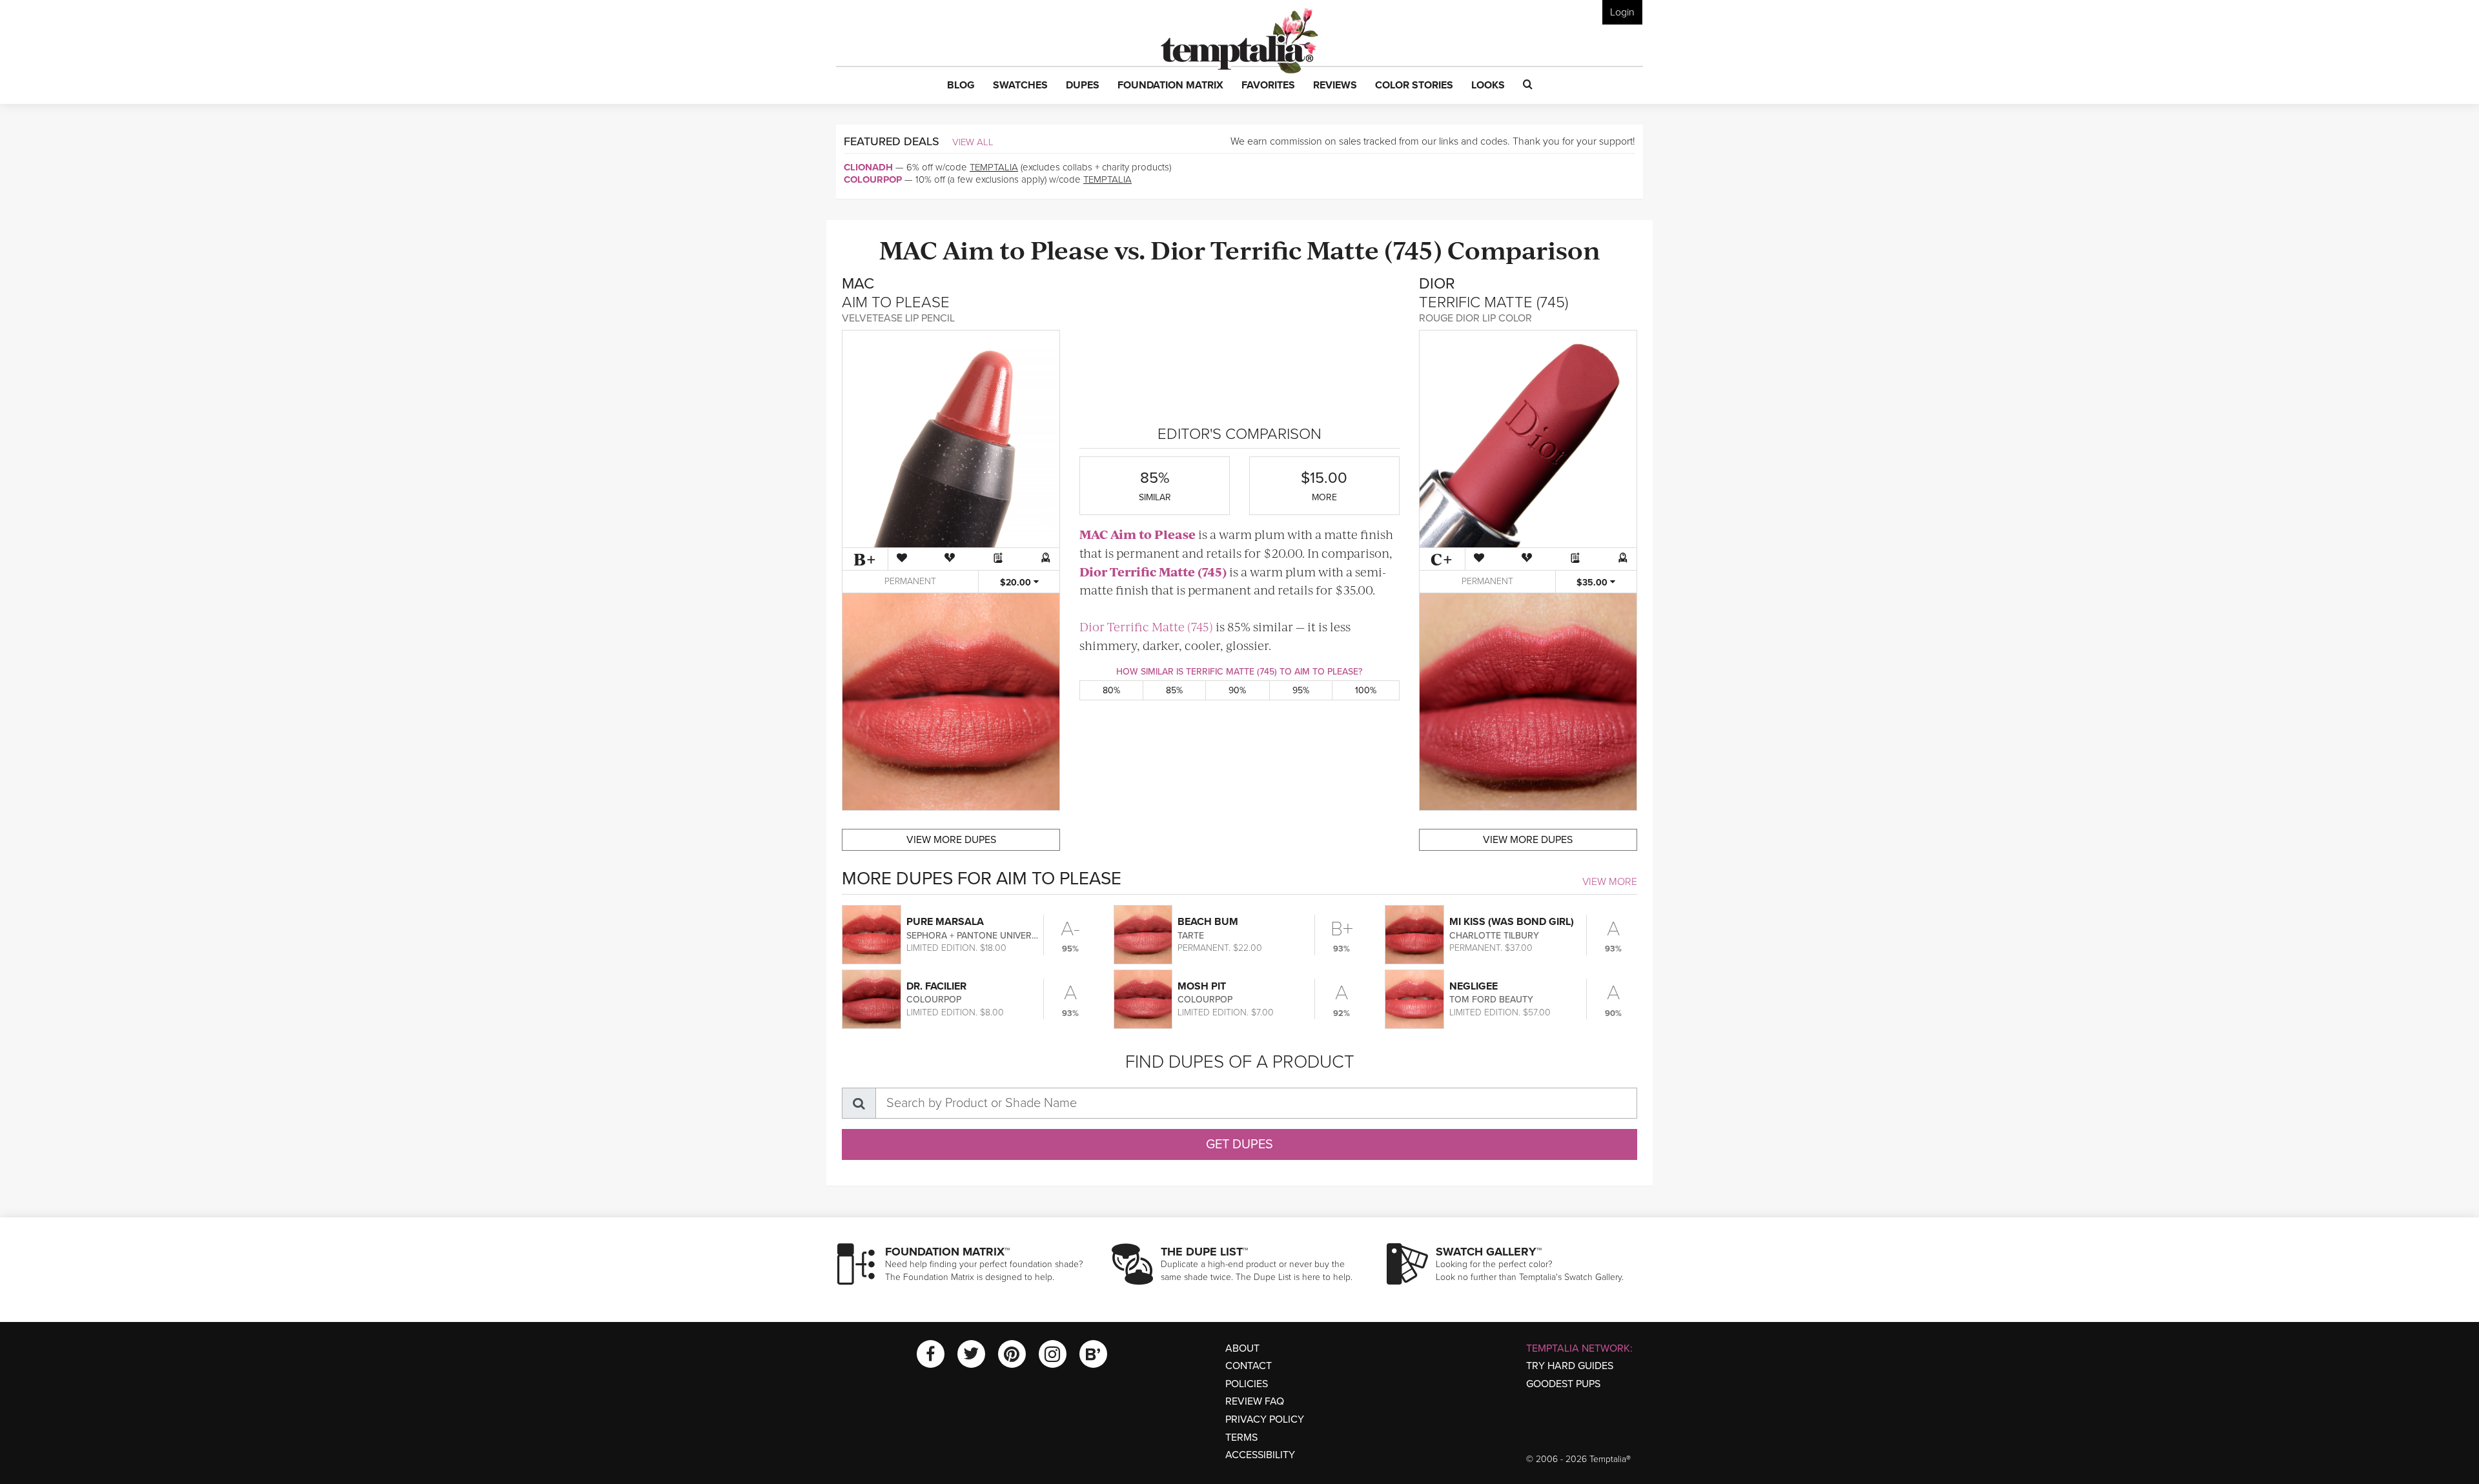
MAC (908, 249)
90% (1237, 690)
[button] (961, 86)
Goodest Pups (1563, 1384)
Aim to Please (1026, 249)
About (1242, 1348)
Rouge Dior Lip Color (1475, 318)
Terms (1241, 1438)
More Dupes (951, 840)
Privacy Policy (1265, 1419)
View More (1610, 882)
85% (1174, 690)
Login (1622, 12)
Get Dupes (1239, 1144)
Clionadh (868, 167)
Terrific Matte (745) (1326, 249)
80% (1111, 690)
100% (1366, 690)
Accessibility (1260, 1455)
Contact (1249, 1366)
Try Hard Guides (1570, 1366)
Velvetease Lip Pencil (898, 318)
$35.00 (1593, 583)
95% (1301, 690)
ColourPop (873, 179)
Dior (1178, 249)
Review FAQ (1255, 1401)
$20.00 (1017, 583)
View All (973, 142)
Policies (1247, 1384)
